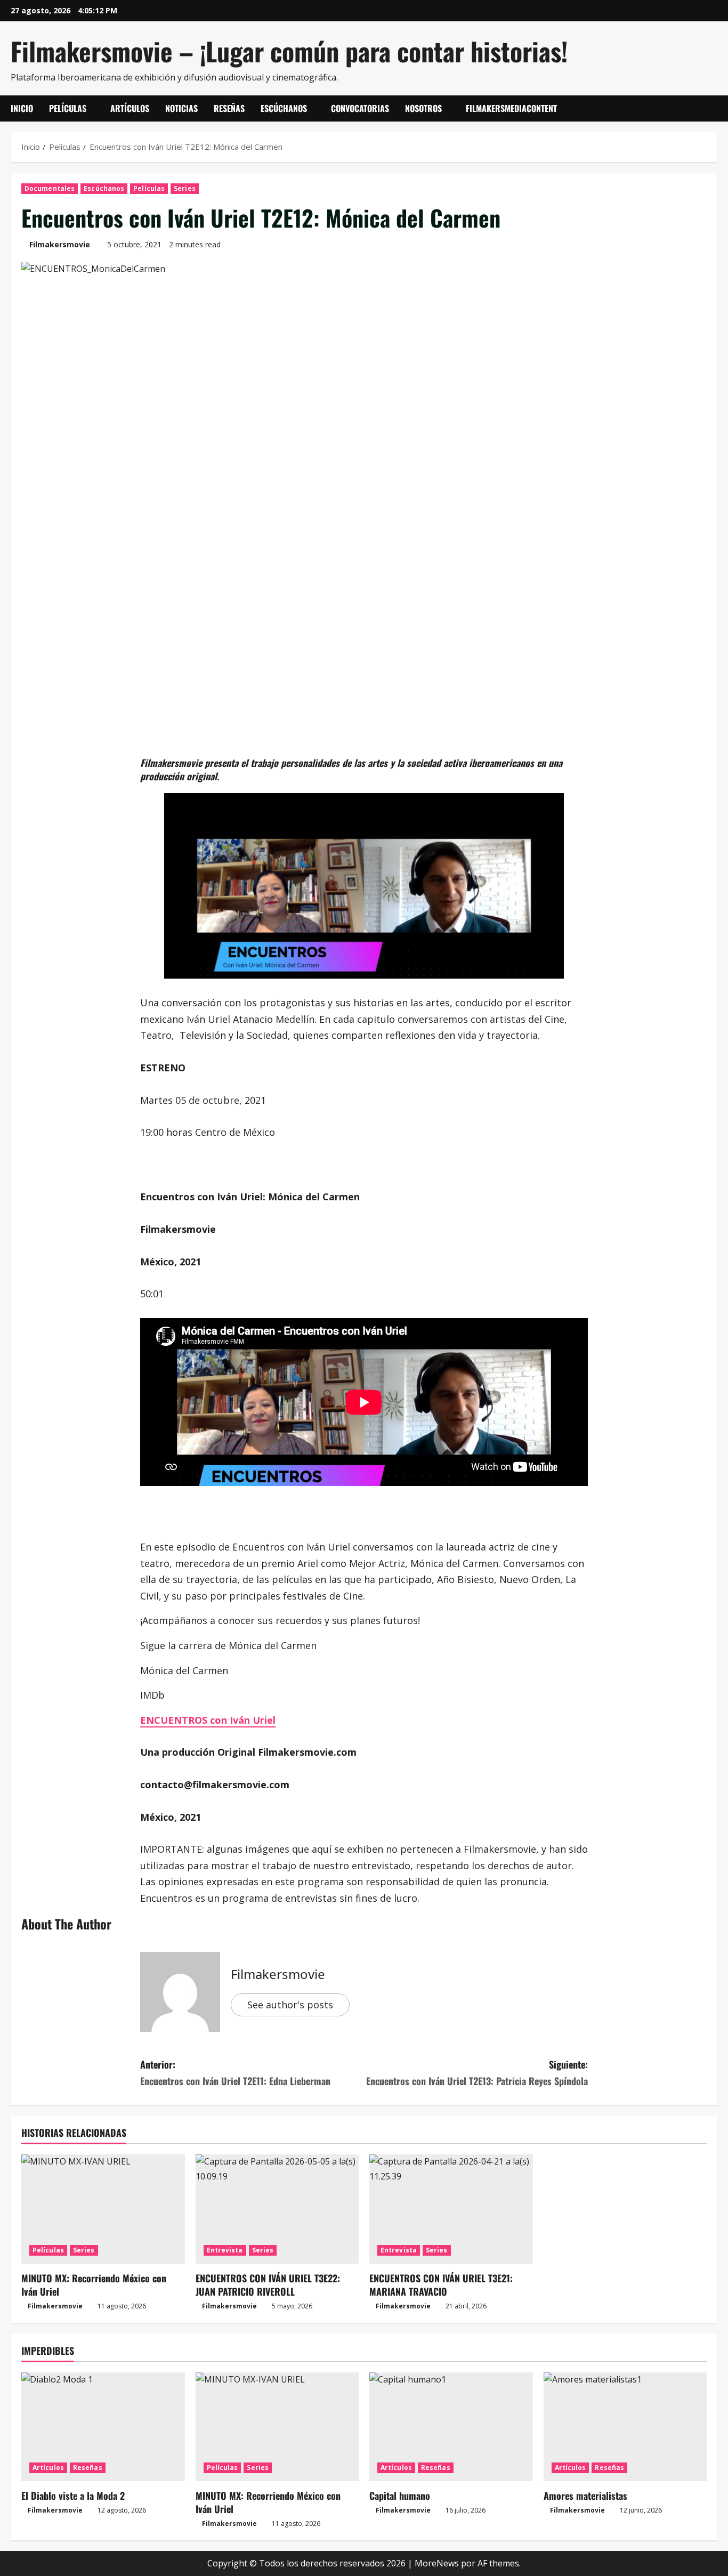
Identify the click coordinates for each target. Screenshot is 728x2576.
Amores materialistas (585, 2496)
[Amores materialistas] (625, 2427)
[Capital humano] (451, 2427)
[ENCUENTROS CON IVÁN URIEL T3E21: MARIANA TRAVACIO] (451, 2209)
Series (185, 188)
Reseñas (229, 108)
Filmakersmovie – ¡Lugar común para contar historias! (289, 51)
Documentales (50, 188)
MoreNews (437, 2563)
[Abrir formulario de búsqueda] (714, 109)
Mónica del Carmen (184, 1670)
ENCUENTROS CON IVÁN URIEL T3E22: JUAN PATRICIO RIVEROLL (268, 2285)
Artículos (130, 108)
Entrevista (225, 2250)
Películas (68, 108)
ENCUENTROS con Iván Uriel (208, 1720)
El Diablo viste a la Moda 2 (73, 2496)
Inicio (22, 108)
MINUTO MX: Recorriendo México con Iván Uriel (94, 2285)
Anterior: (235, 2073)
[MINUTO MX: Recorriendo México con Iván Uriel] (103, 2209)
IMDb (152, 1695)
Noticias (181, 108)
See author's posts (290, 2005)
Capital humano (400, 2496)
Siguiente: (477, 2073)
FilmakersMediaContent (511, 108)
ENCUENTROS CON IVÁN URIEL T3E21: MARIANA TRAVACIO (441, 2285)
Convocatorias (360, 108)
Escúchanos (284, 108)
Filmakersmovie (60, 244)
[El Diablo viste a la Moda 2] (103, 2427)
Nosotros (423, 108)
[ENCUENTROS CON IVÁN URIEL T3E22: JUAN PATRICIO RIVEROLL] (277, 2209)
